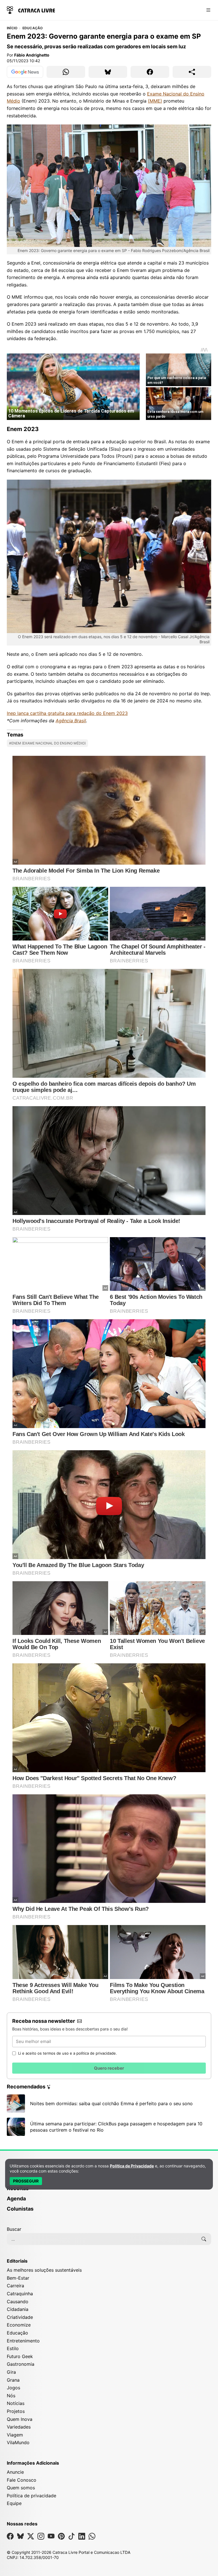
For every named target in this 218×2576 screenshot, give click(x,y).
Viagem (15, 2435)
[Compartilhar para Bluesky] (108, 72)
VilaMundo (18, 2442)
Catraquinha (20, 2294)
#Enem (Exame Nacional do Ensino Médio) (47, 743)
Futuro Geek (20, 2356)
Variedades (19, 2427)
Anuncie (15, 2472)
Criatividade (20, 2317)
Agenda (16, 2199)
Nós (11, 2396)
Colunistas (20, 2209)
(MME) (155, 101)
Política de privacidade (32, 2496)
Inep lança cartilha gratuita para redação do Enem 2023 (67, 713)
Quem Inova (20, 2419)
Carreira (15, 2286)
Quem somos (21, 2488)
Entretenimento (23, 2341)
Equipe (14, 2503)
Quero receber (109, 2068)
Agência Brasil (71, 721)
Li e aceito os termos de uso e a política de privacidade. (68, 2053)
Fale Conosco (22, 2480)
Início (12, 28)
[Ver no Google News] (25, 72)
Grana (13, 2380)
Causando (18, 2302)
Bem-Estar (18, 2278)
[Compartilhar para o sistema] (192, 72)
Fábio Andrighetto (32, 55)
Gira (11, 2372)
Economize (19, 2325)
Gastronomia (21, 2364)
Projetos (16, 2411)
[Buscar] (204, 2239)
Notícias (16, 2403)
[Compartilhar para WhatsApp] (66, 72)
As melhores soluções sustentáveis (44, 2270)
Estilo (13, 2348)
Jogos (13, 2388)
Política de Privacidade (132, 2166)
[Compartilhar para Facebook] (150, 72)
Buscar (14, 2229)
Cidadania (18, 2309)
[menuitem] (109, 2191)
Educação (33, 28)
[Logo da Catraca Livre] (31, 10)
